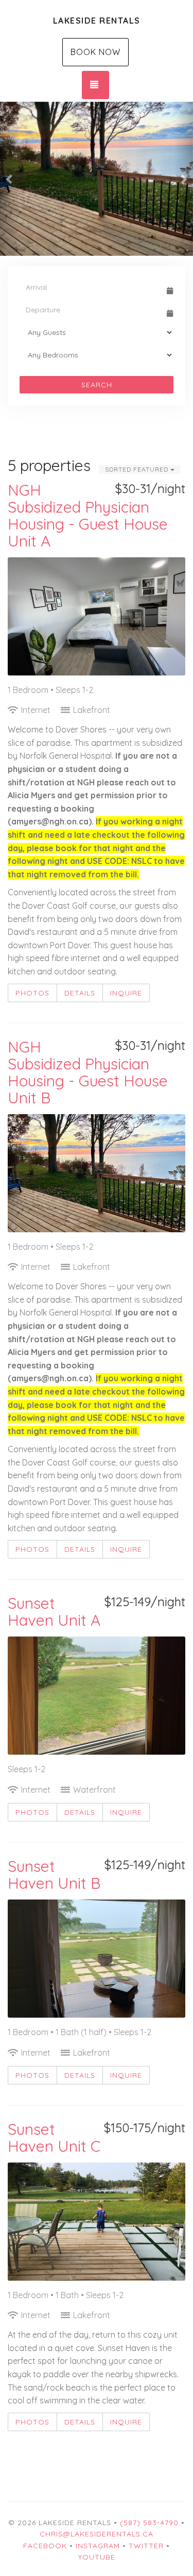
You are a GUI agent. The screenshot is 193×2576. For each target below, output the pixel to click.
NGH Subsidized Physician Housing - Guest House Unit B (88, 1072)
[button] (10, 179)
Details (80, 993)
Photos (32, 993)
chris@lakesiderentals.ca (97, 2534)
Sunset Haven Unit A (54, 1612)
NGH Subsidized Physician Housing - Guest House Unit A (88, 515)
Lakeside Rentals (97, 21)
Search (97, 385)
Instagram (98, 2546)
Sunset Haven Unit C (54, 2138)
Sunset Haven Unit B (54, 1875)
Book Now (95, 52)
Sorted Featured (138, 469)
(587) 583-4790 (149, 2523)
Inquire (126, 993)
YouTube (97, 2557)
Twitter (146, 2546)
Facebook (45, 2546)
